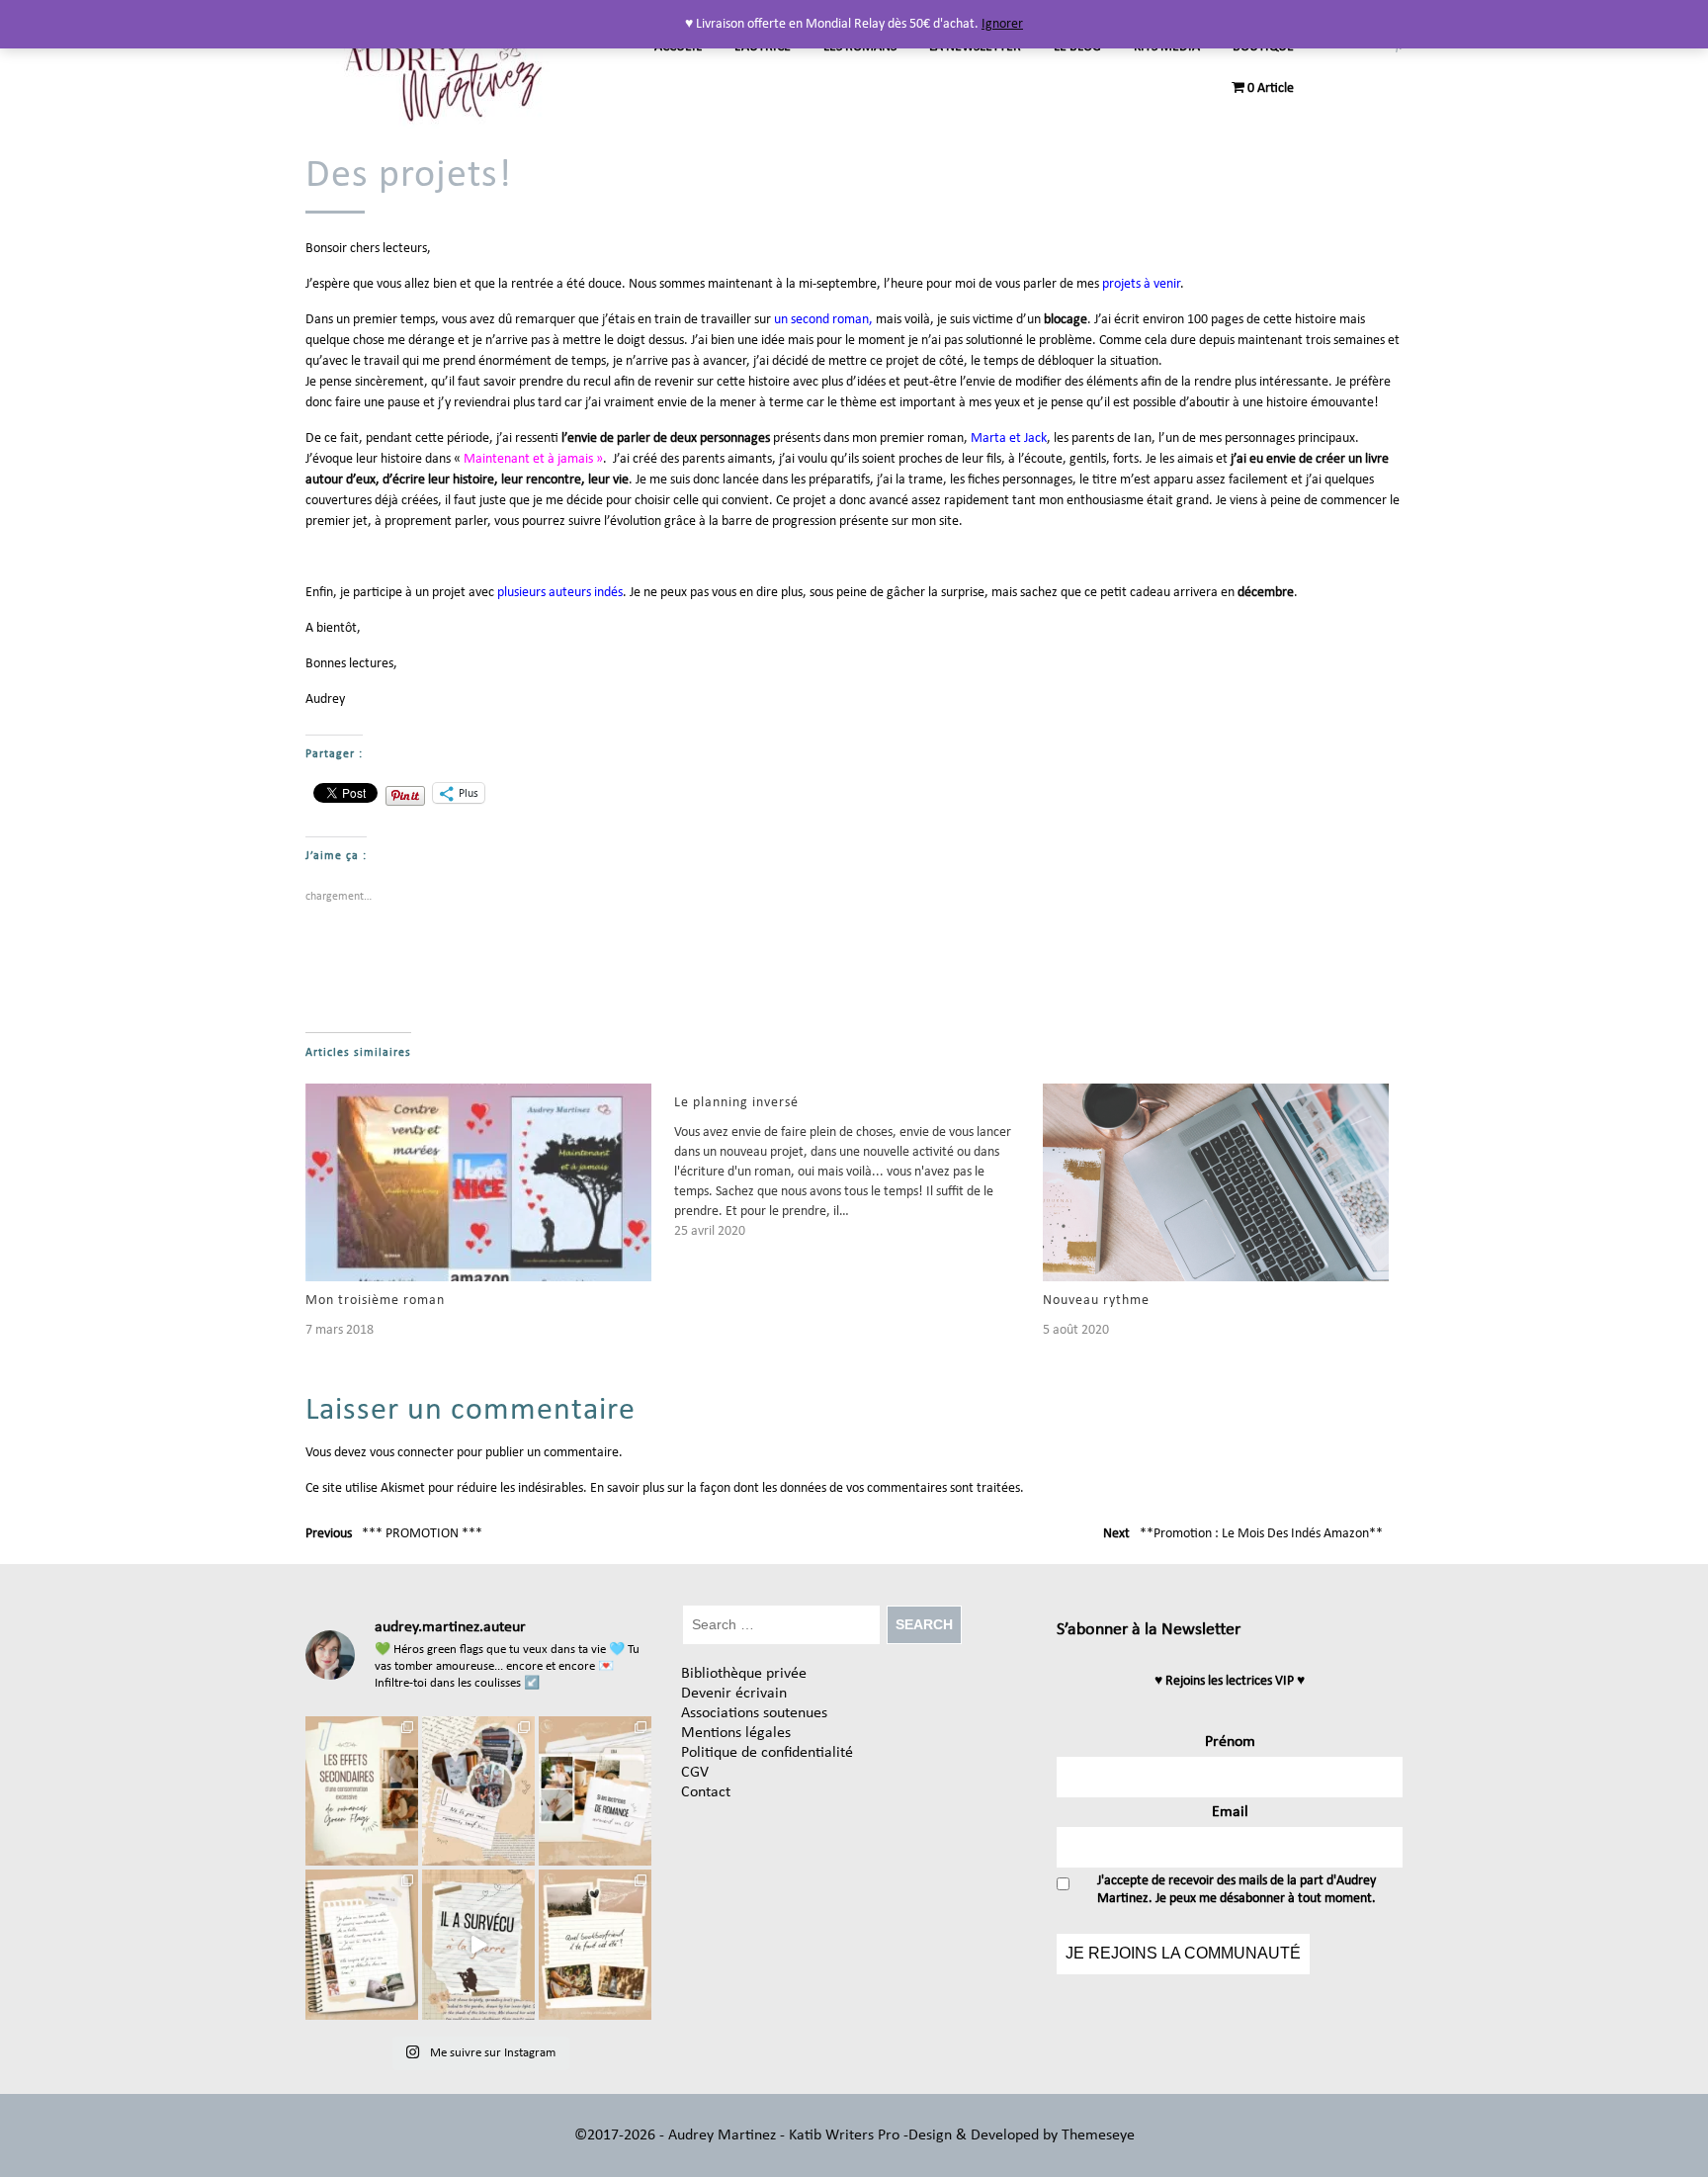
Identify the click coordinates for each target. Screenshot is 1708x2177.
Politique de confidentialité (767, 1753)
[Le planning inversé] (858, 1163)
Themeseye (1096, 2135)
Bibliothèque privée (744, 1674)
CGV (695, 1773)
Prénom (1230, 1742)
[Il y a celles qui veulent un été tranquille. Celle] (595, 1945)
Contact (706, 1792)
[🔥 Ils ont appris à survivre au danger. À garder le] (478, 1945)
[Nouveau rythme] (1217, 1182)
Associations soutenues (754, 1713)
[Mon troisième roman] (480, 1182)
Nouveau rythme (1096, 1301)
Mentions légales (736, 1733)
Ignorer (1002, 24)
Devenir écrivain (734, 1694)
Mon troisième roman (375, 1301)
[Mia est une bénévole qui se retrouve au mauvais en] (362, 1945)
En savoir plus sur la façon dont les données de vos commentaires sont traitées (805, 1488)
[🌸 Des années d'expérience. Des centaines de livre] (595, 1791)
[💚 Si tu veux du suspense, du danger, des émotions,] (478, 1791)
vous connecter (412, 1453)
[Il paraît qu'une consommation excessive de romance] (362, 1791)
